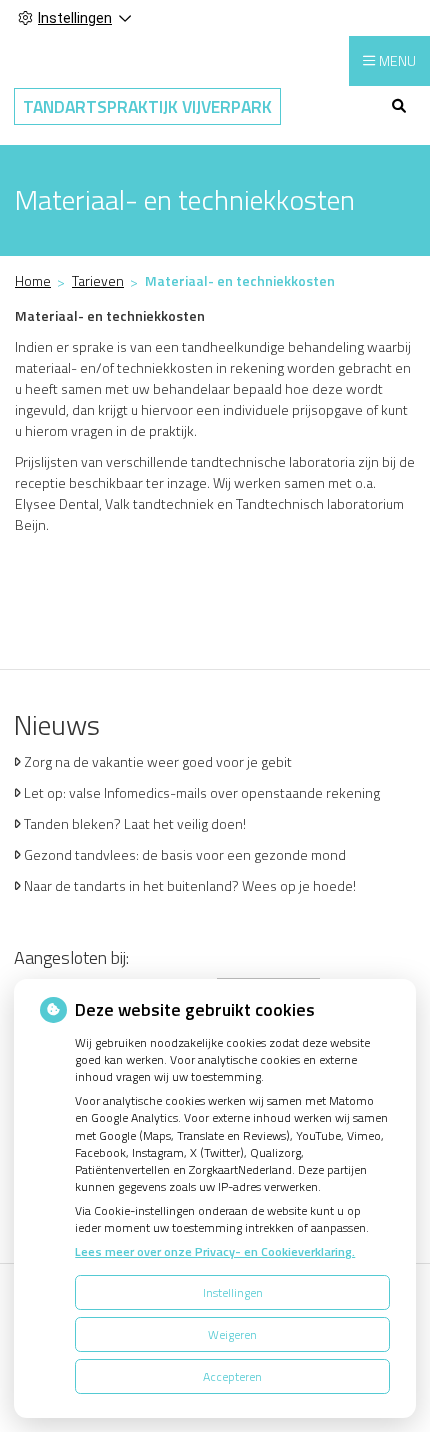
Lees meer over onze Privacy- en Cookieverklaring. (215, 1251)
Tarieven (98, 280)
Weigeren (232, 1334)
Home (33, 280)
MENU (397, 60)
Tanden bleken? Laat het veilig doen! (135, 823)
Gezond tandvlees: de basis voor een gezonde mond (185, 854)
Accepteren (232, 1376)
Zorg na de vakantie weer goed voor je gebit (158, 761)
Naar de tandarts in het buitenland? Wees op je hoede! (190, 885)
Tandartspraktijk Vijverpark (147, 106)
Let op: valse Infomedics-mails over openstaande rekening (202, 792)
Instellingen (233, 1292)
